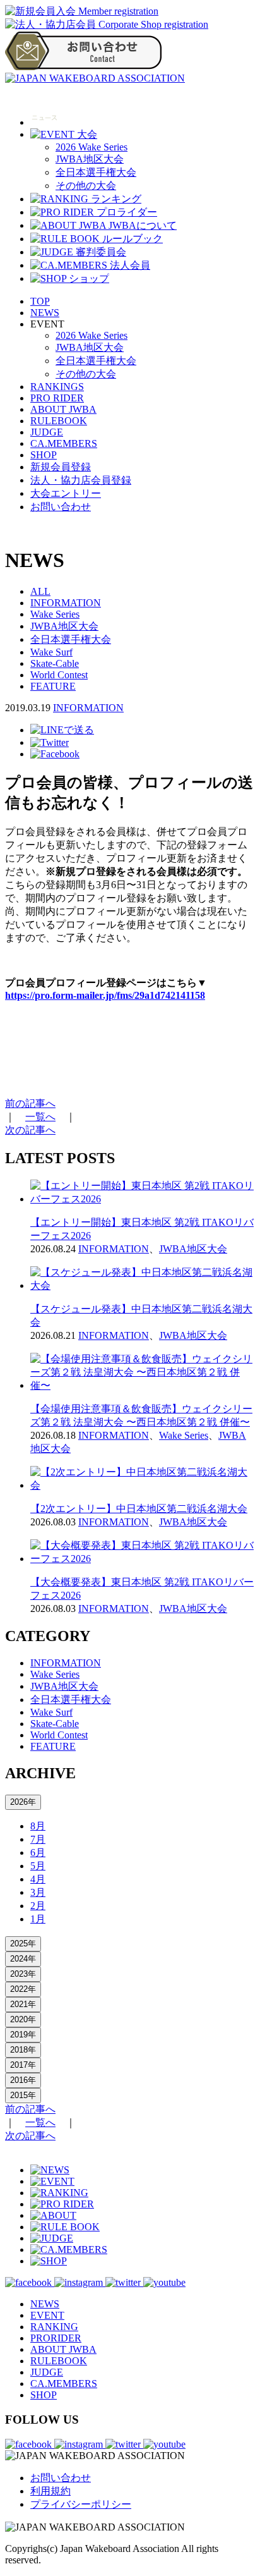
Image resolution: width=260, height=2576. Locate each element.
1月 (38, 1919)
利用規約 (50, 2491)
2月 (38, 1906)
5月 (38, 1866)
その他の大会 (86, 186)
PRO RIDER (57, 398)
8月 (38, 1826)
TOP (40, 301)
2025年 (23, 1944)
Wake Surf (51, 652)
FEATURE (53, 686)
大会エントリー (66, 493)
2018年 (23, 2050)
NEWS (45, 313)
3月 (38, 1892)
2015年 (23, 2095)
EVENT (47, 2315)
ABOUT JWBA (63, 409)
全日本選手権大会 (96, 172)
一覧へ (40, 1117)
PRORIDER (56, 2338)
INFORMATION (66, 603)
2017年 (23, 2065)
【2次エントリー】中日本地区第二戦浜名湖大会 (139, 1509)
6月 (38, 1853)
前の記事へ (30, 1103)
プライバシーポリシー (81, 2504)
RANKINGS (57, 387)
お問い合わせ (61, 507)
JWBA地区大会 (90, 159)
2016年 (23, 2080)
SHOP (44, 455)
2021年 (23, 2004)
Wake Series (55, 614)
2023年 (23, 1974)
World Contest (59, 675)
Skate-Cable (55, 663)
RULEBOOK (59, 421)
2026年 (23, 1802)
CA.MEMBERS (64, 443)
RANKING (54, 2327)
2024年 (23, 1959)
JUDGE (47, 432)
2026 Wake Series (92, 147)
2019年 (23, 2035)
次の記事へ (30, 1130)
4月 (38, 1879)
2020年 (23, 2019)
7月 (38, 1839)
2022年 (23, 1989)
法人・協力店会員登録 (81, 480)
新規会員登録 (61, 467)
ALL (40, 591)
